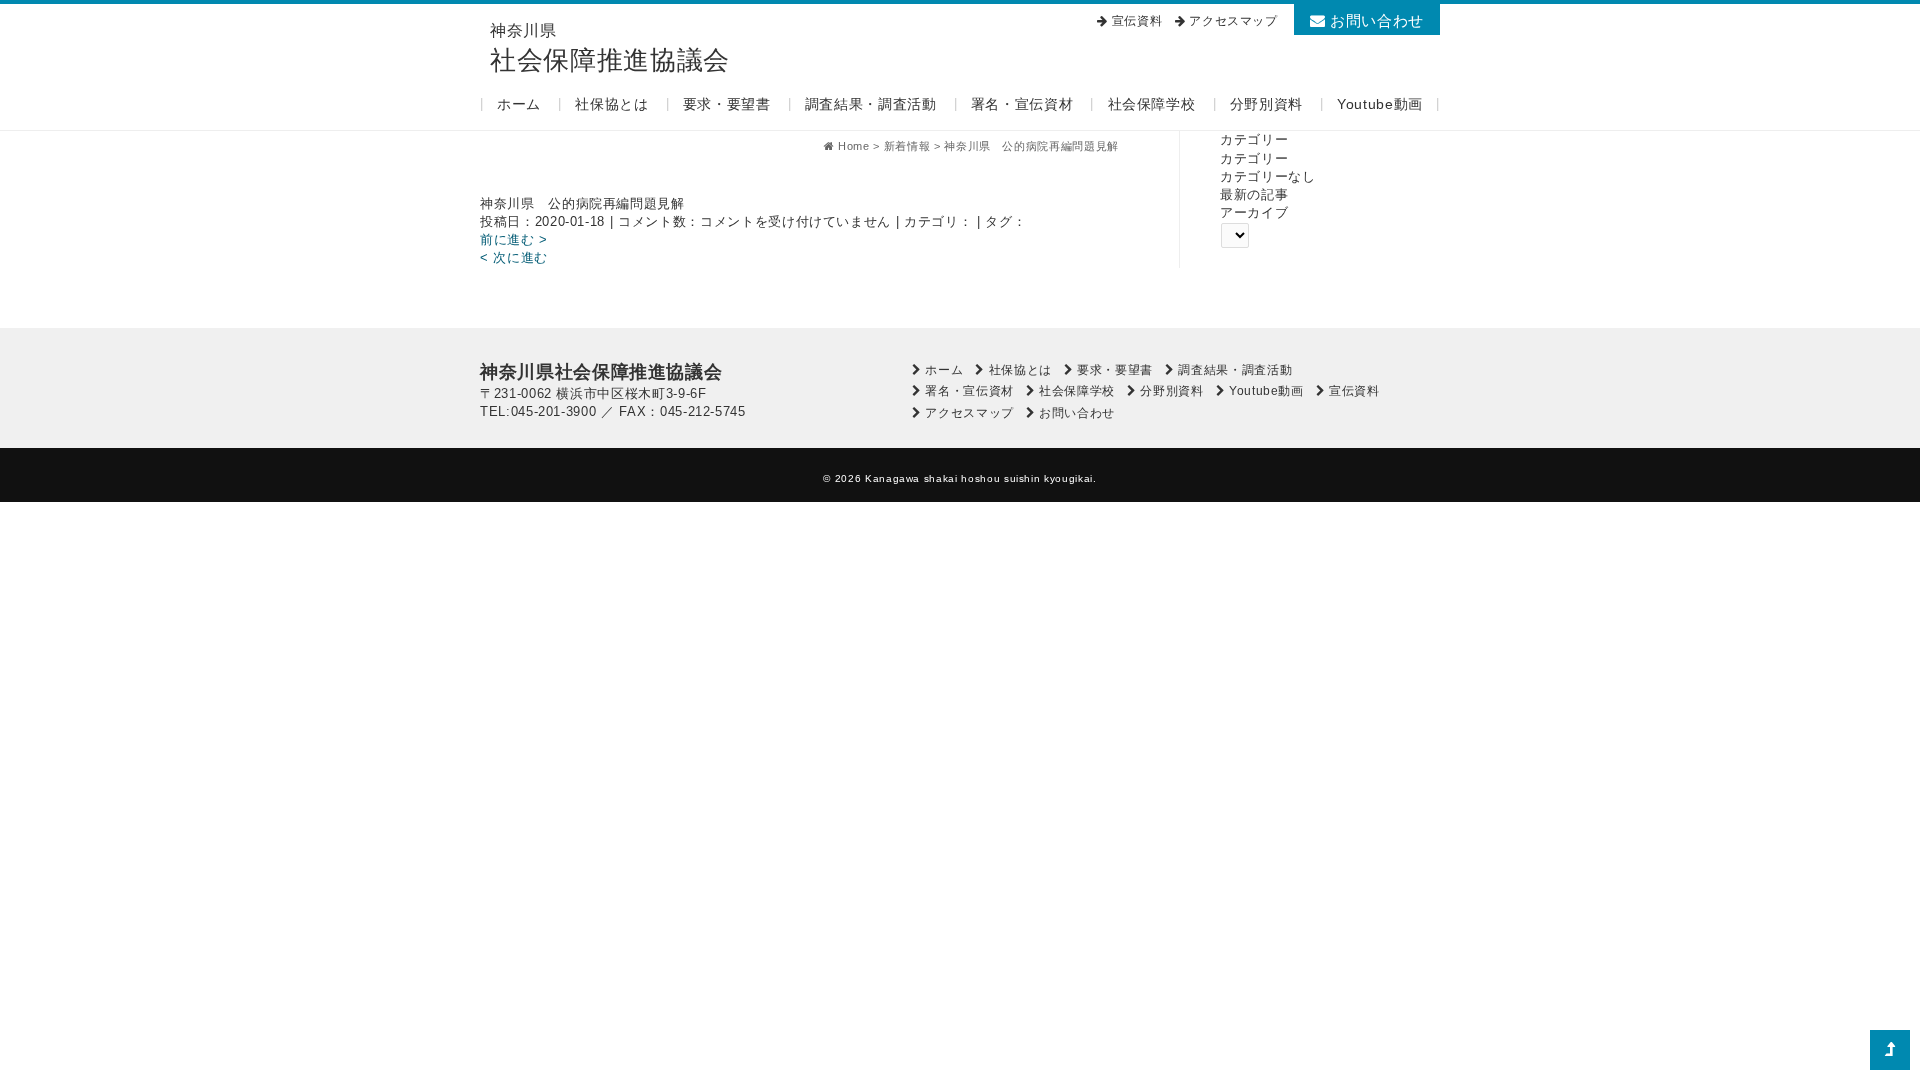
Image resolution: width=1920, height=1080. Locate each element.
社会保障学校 (1152, 104)
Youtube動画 (1380, 104)
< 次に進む (514, 257)
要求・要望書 (727, 104)
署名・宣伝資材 (1022, 104)
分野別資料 (1266, 104)
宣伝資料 (1137, 21)
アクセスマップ (1233, 21)
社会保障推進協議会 (610, 48)
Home (854, 146)
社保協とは (611, 104)
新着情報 (907, 146)
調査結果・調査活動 (871, 104)
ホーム (519, 104)
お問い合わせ (1374, 20)
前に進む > (514, 239)
